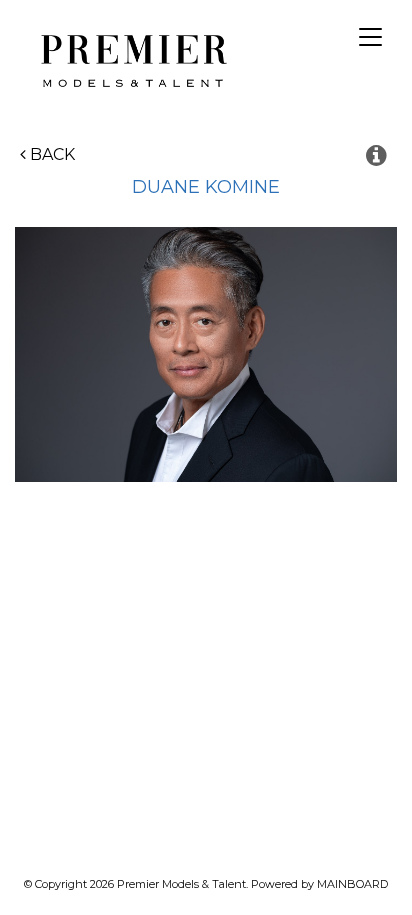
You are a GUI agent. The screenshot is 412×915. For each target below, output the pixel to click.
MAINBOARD (352, 884)
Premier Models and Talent (130, 58)
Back (50, 154)
